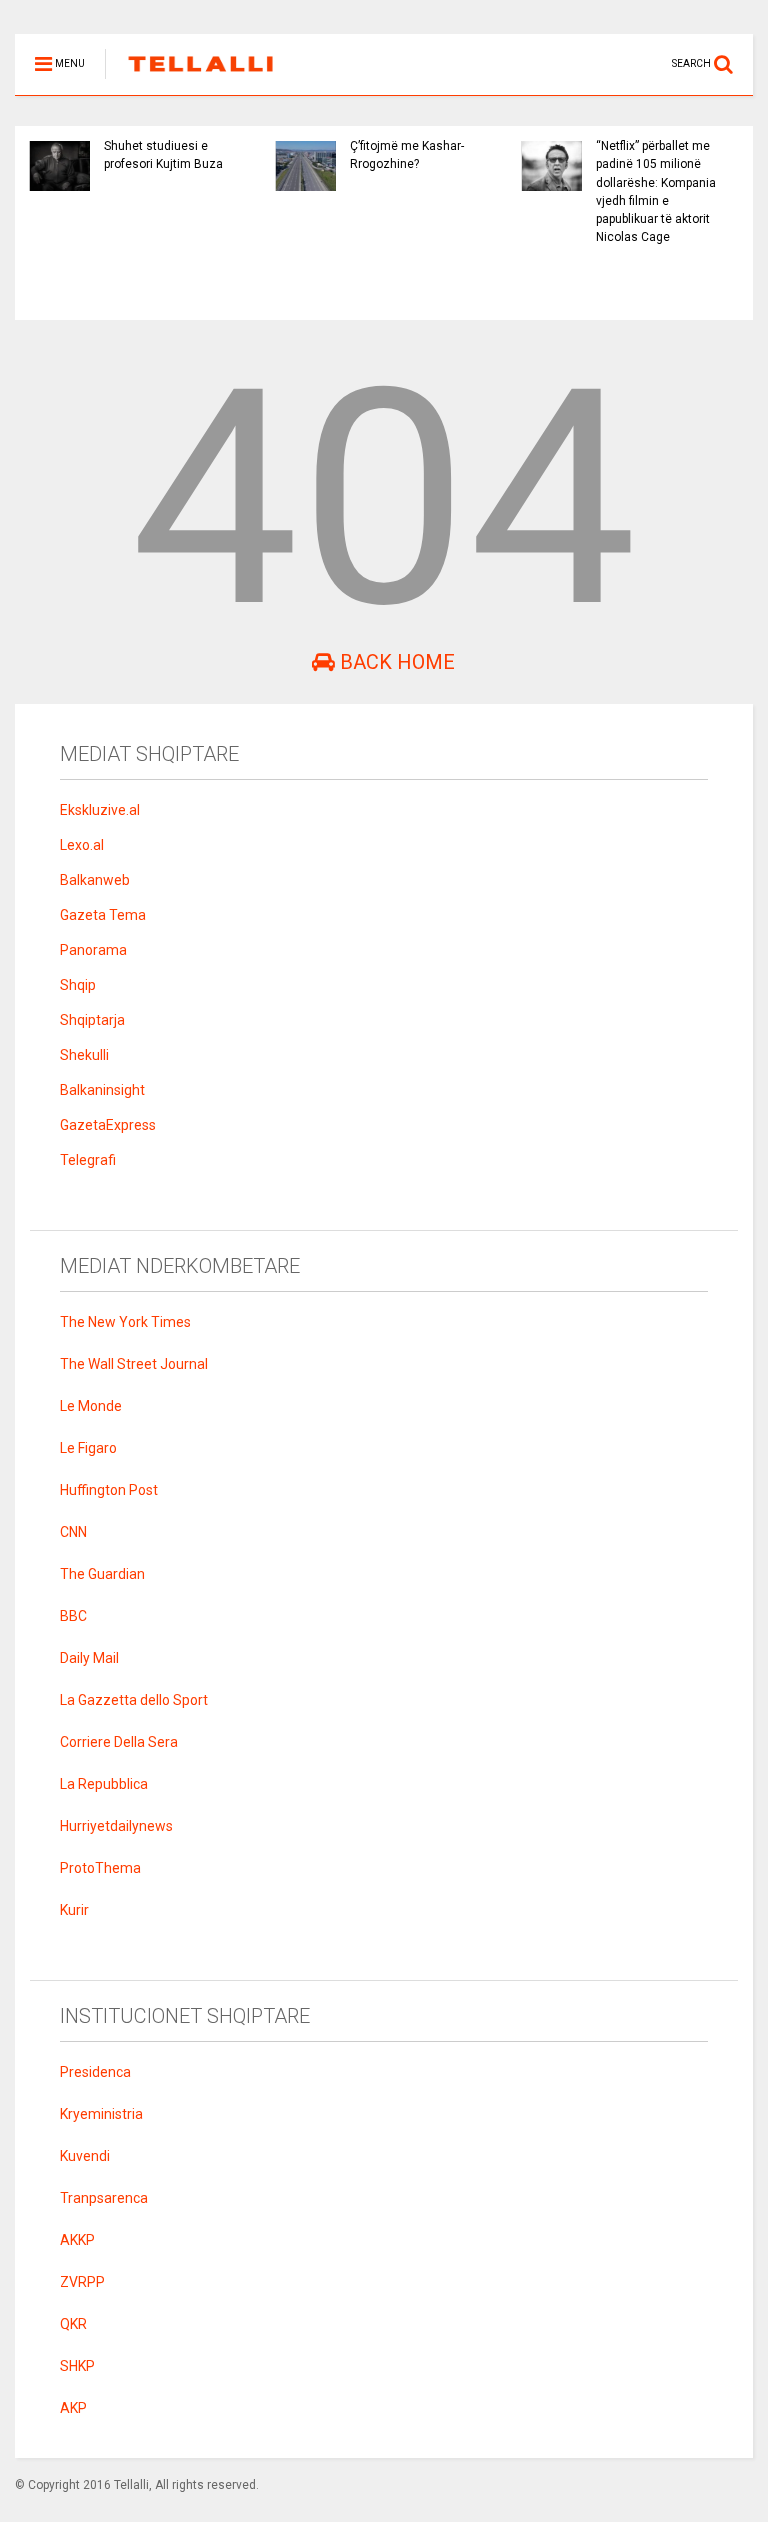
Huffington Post (109, 1490)
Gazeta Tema (103, 915)
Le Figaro (88, 1448)
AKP (73, 2408)
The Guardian (102, 1574)
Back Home (395, 662)
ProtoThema (100, 1868)
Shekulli (84, 1055)
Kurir (74, 1910)
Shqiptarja (92, 1020)
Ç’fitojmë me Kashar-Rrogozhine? (407, 155)
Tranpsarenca (104, 2198)
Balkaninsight (102, 1090)
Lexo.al (82, 845)
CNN (73, 1532)
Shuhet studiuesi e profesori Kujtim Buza (163, 155)
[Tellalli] (190, 80)
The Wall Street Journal (134, 1364)
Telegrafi (88, 1160)
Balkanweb (95, 880)
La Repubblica (104, 1784)
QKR (73, 2324)
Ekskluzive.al (100, 810)
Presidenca (95, 2072)
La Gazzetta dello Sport (134, 1700)
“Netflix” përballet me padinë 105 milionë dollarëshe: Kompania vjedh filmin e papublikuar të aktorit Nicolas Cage (656, 191)
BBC (73, 1616)
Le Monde (91, 1406)
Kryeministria (101, 2114)
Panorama (93, 950)
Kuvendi (85, 2156)
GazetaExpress (108, 1125)
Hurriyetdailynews (116, 1826)
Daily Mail (89, 1658)
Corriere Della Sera (119, 1742)
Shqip (78, 985)
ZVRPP (82, 2282)
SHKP (77, 2366)
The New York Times (125, 1322)
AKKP (77, 2240)
